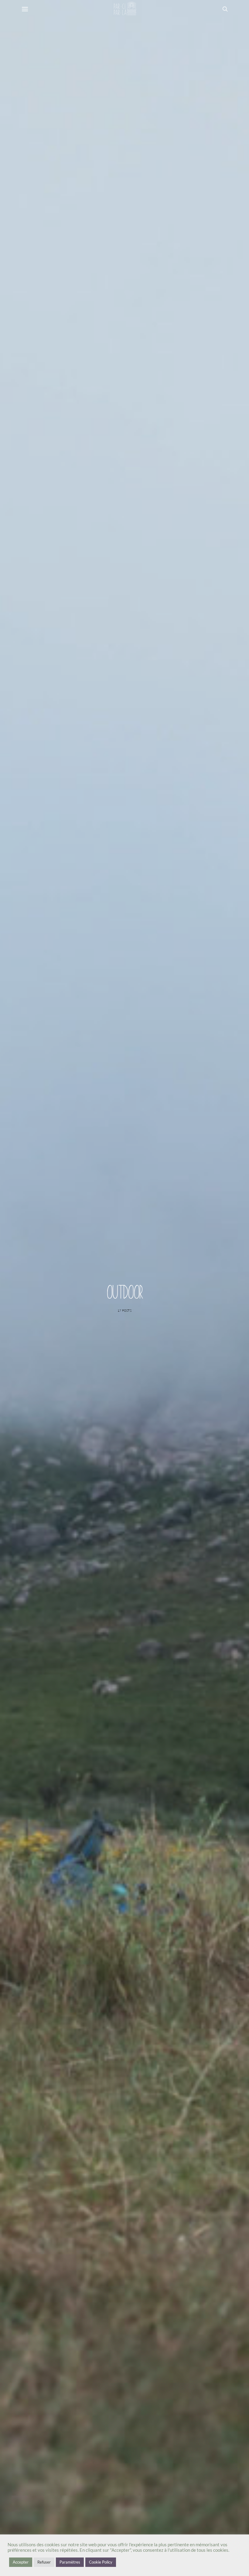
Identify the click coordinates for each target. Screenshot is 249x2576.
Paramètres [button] (70, 2562)
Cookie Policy (101, 2562)
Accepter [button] (21, 2562)
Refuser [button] (44, 2562)
